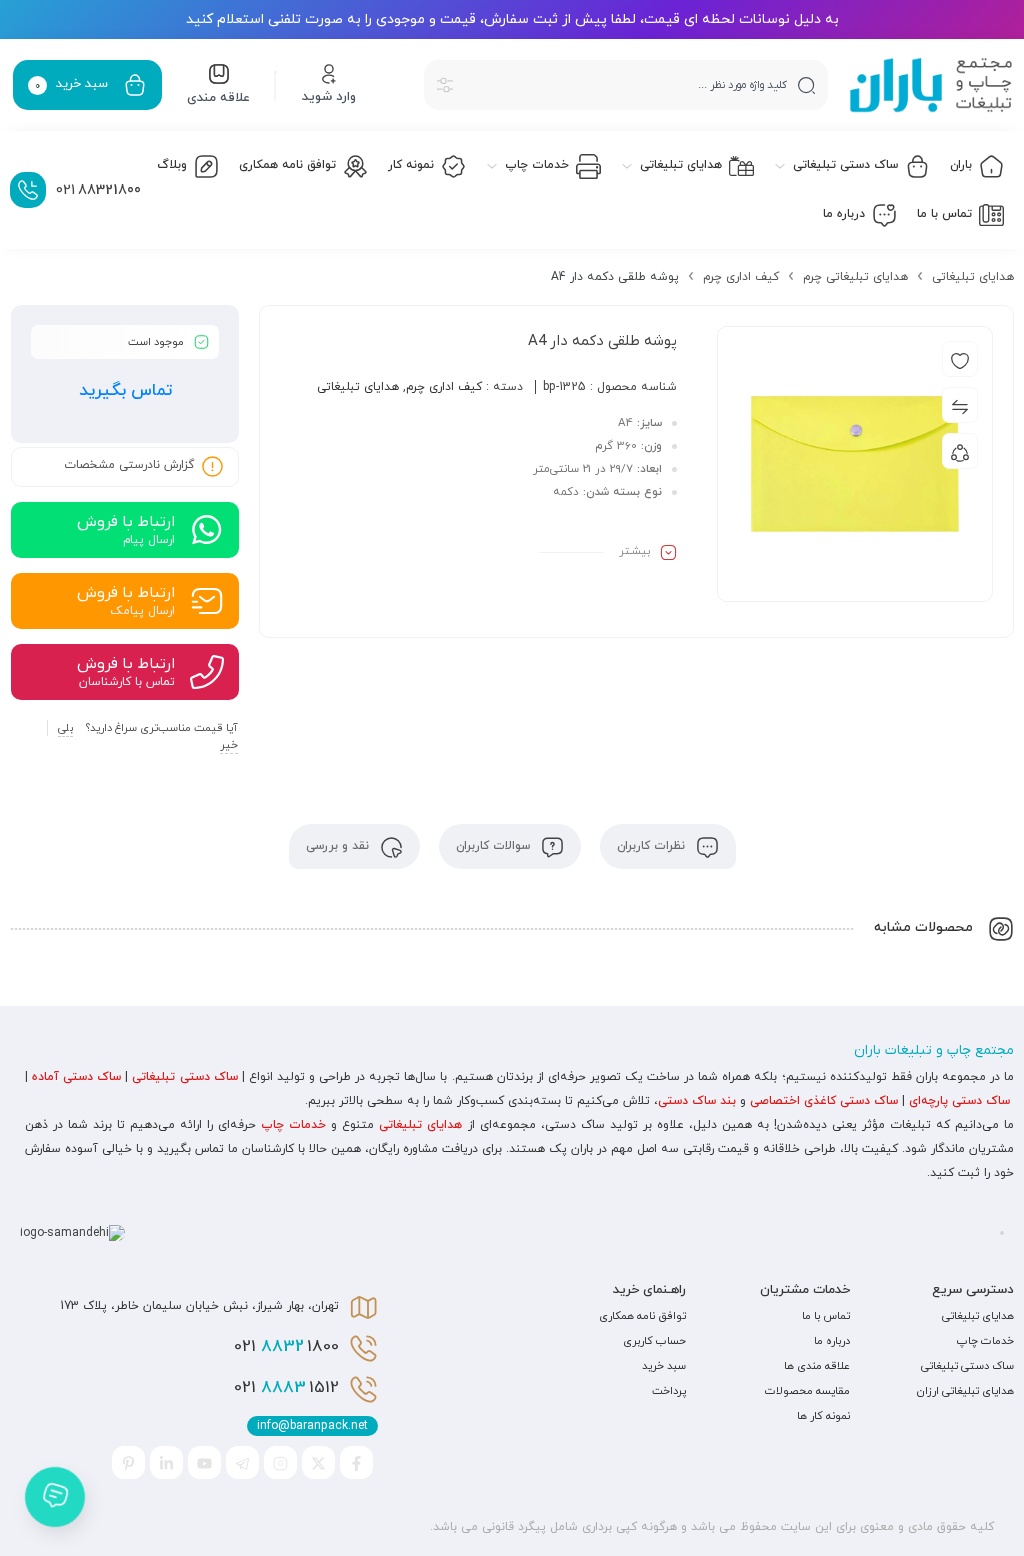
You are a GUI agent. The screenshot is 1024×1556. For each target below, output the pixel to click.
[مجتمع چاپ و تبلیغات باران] (931, 85)
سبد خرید (664, 1366)
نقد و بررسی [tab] (339, 846)
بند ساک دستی (697, 1101)
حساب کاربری (654, 1341)
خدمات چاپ (293, 1125)
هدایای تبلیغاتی (973, 277)
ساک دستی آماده (76, 1077)
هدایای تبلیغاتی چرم (855, 277)
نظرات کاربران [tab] (653, 846)
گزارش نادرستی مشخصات (129, 466)
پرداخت (669, 1391)
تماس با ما (826, 1316)
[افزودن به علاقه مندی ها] (960, 359)
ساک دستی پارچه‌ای (959, 1101)
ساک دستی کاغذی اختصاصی (824, 1101)
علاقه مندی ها (817, 1366)
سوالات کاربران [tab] (495, 846)
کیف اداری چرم (741, 277)
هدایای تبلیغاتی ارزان (965, 1391)
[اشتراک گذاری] (960, 451)
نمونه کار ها (823, 1416)
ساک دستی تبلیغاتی (184, 1077)
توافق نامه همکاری (642, 1316)
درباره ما (832, 1341)
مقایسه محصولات (807, 1391)
